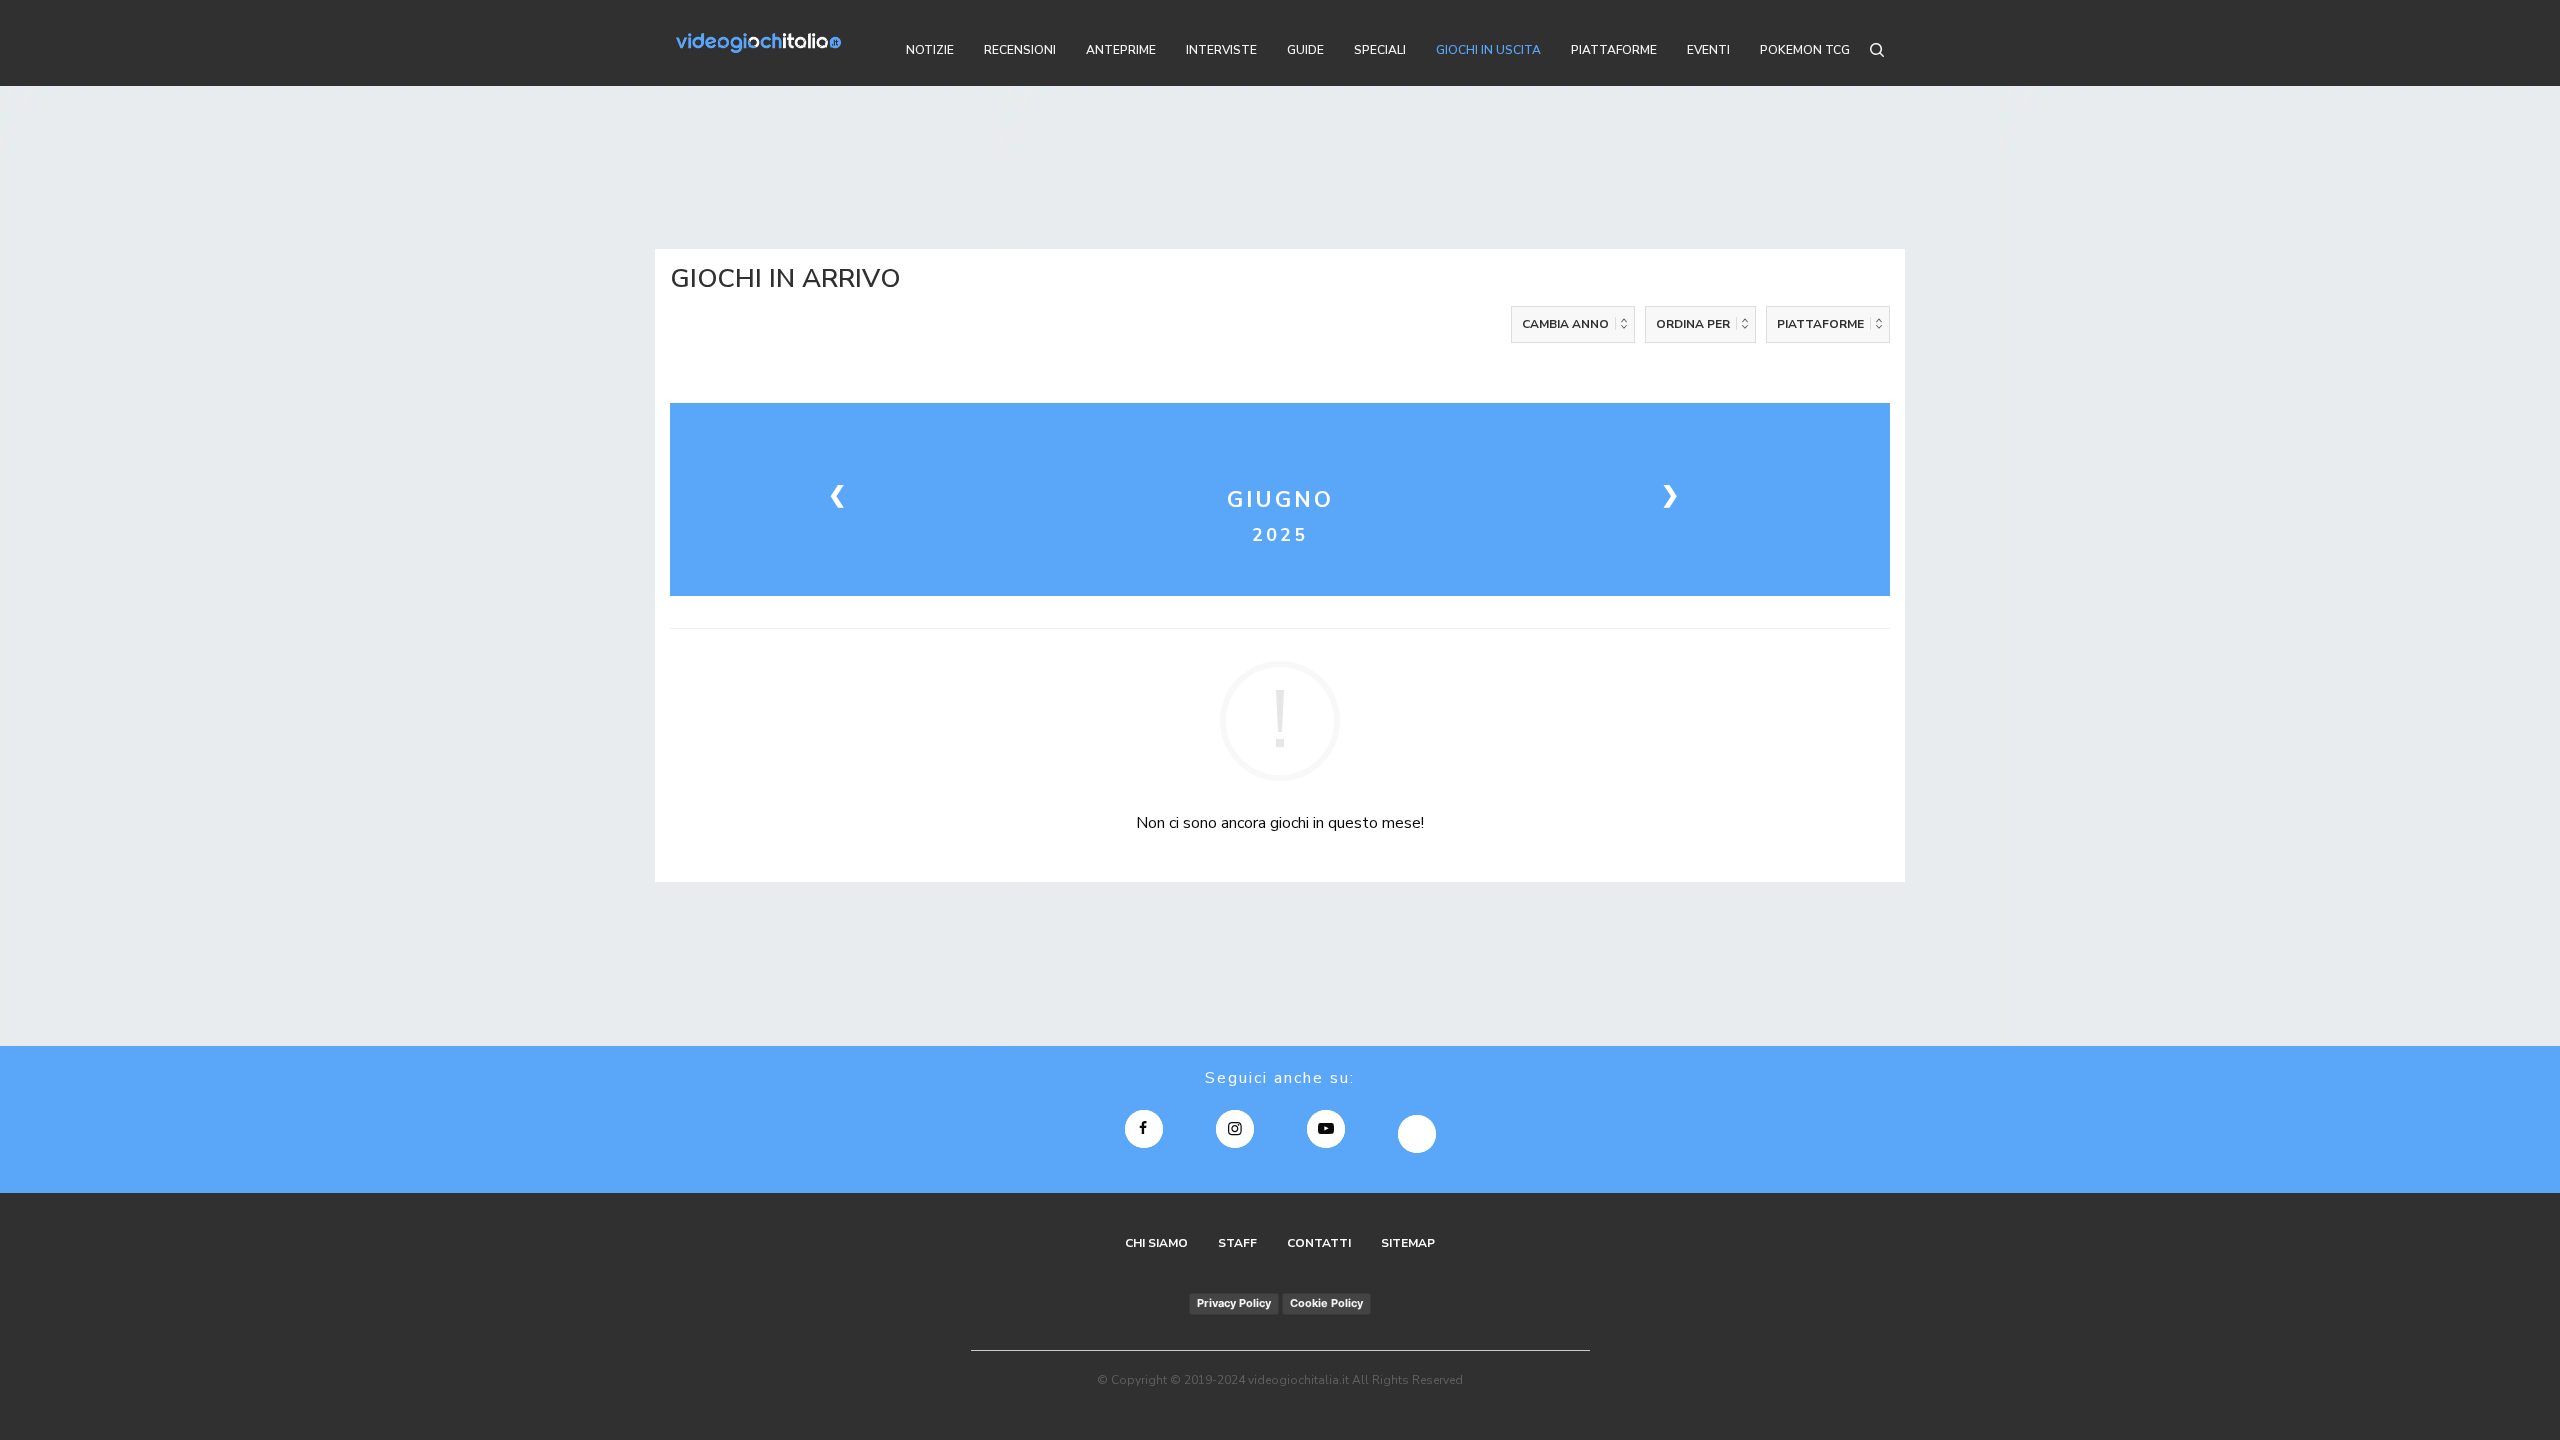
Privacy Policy (1234, 1303)
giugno (1280, 500)
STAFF (1237, 1243)
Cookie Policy (1326, 1303)
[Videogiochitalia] (758, 43)
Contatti (1319, 1243)
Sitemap (1408, 1243)
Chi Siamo (1156, 1243)
